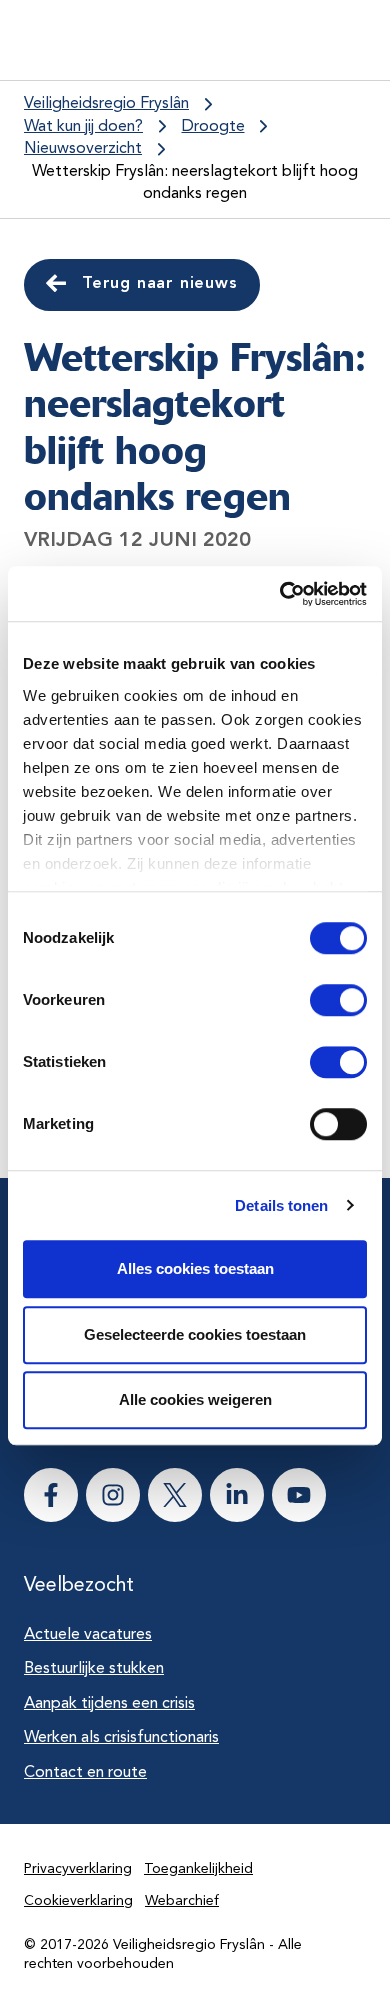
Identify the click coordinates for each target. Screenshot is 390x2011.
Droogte (213, 127)
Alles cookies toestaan (195, 1268)
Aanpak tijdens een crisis (109, 1704)
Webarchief (182, 1901)
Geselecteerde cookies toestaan (195, 1334)
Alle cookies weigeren (195, 1399)
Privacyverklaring (78, 1869)
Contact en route (85, 1773)
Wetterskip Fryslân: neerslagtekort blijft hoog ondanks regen (195, 183)
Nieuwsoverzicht (83, 149)
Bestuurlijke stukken (94, 1669)
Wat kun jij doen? (83, 127)
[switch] (320, 1000)
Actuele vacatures (88, 1635)
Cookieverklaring (78, 1901)
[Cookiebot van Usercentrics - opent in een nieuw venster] (280, 594)
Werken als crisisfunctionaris (121, 1738)
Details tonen (281, 1205)
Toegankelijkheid (198, 1869)
